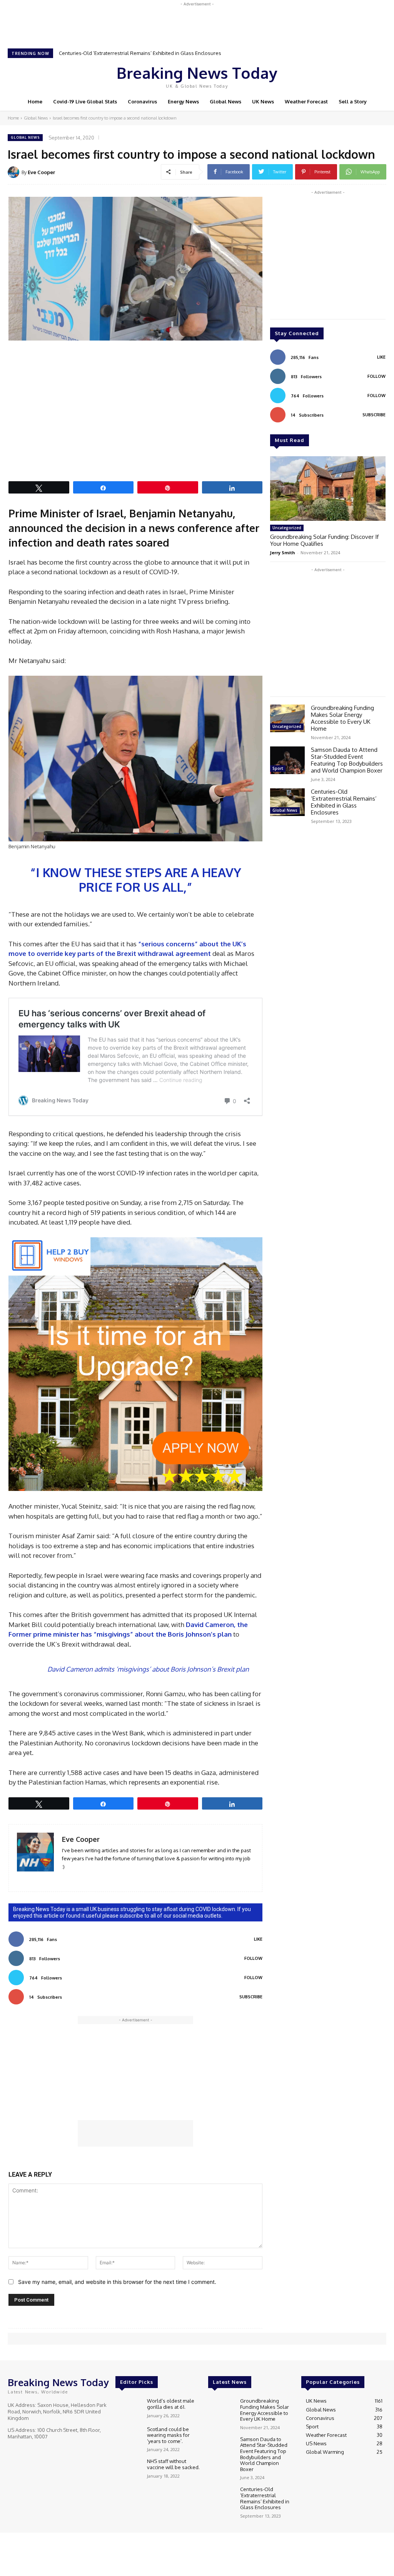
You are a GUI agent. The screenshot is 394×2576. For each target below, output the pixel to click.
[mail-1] (76, 1878)
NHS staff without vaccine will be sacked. (173, 2464)
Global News (36, 118)
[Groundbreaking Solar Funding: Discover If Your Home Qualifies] (328, 489)
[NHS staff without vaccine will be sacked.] (128, 2469)
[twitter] (87, 1878)
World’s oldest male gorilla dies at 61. (171, 2404)
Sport (278, 768)
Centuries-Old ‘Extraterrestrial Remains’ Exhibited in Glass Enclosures (344, 802)
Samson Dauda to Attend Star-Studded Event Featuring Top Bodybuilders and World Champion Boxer (347, 760)
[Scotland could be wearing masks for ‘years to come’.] (128, 2437)
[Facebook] (326, 75)
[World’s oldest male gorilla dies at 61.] (128, 2408)
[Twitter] (348, 75)
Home (13, 118)
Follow (253, 1958)
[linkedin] (65, 1878)
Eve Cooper (41, 172)
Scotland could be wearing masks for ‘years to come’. (168, 2435)
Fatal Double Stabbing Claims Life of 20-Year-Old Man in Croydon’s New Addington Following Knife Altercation (193, 53)
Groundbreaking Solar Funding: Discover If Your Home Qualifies (324, 540)
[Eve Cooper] (15, 172)
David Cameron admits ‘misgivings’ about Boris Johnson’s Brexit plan (148, 1669)
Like (258, 1939)
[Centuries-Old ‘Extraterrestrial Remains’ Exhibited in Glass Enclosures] (287, 802)
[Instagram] (337, 75)
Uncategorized (287, 528)
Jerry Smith (283, 553)
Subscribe (251, 1997)
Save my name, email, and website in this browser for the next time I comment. (117, 2282)
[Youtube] (359, 75)
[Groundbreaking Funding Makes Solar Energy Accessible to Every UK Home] (287, 718)
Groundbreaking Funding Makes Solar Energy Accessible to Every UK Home (342, 718)
